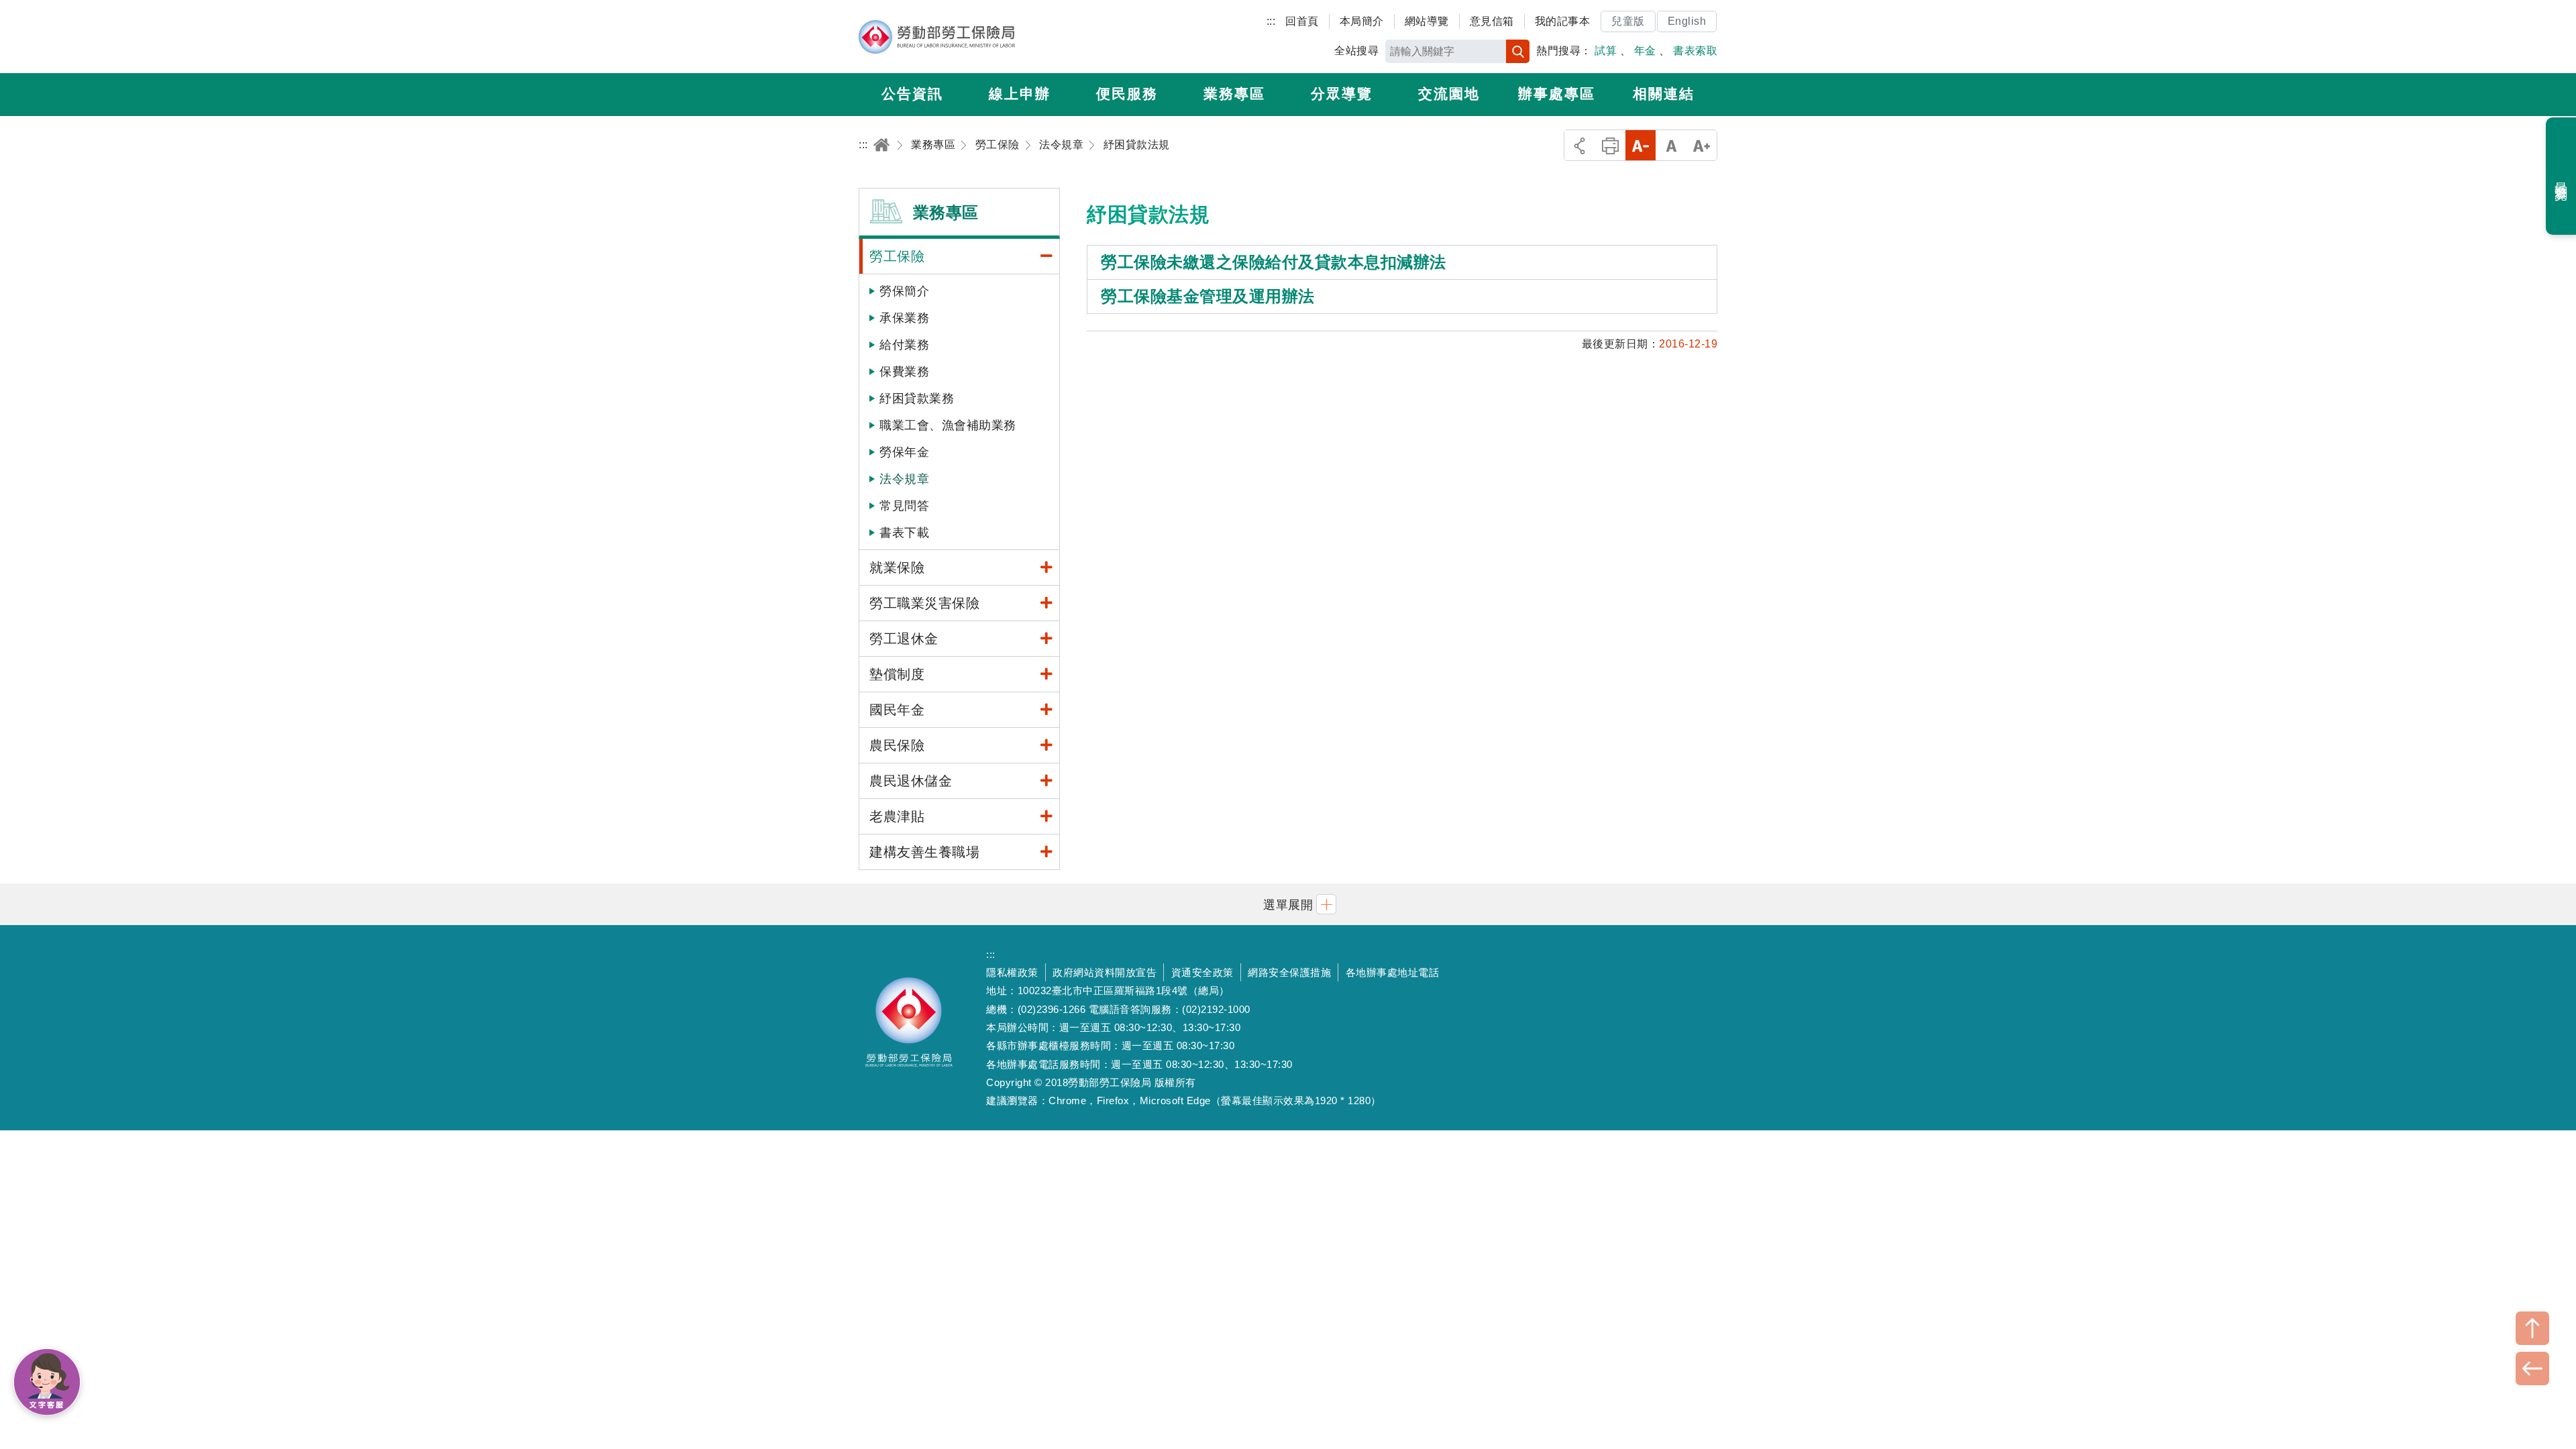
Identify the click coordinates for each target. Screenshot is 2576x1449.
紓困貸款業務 (917, 398)
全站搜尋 (1356, 51)
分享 (1579, 145)
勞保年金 (904, 452)
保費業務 (904, 372)
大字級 (1702, 145)
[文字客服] (47, 1382)
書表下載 (904, 533)
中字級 (1671, 145)
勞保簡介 (904, 291)
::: (1271, 21)
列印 (1610, 145)
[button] (1288, 904)
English (1687, 21)
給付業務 (904, 345)
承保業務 (904, 318)
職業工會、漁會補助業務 (948, 425)
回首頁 (1302, 21)
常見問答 (904, 506)
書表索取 (1695, 51)
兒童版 (1628, 21)
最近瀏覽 (2562, 176)
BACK (2532, 1368)
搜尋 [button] (1518, 51)
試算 (1606, 51)
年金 (1645, 51)
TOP (2532, 1328)
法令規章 (904, 479)
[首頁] (881, 145)
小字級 (1641, 145)
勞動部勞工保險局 (937, 37)
